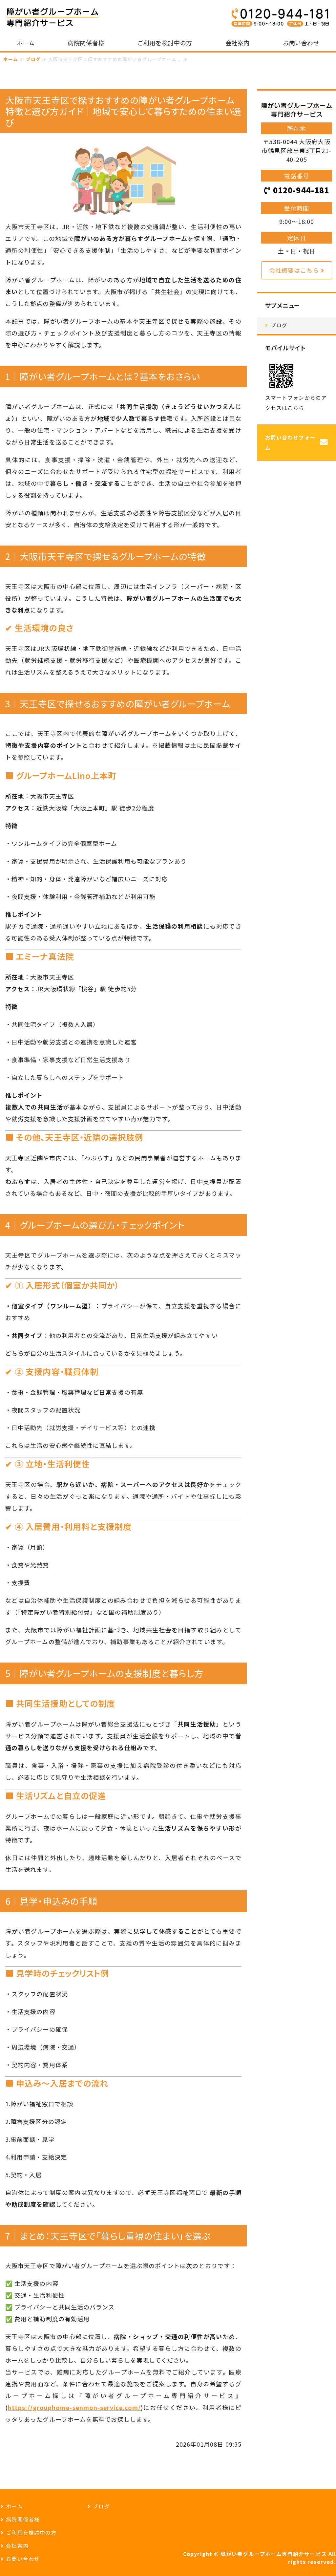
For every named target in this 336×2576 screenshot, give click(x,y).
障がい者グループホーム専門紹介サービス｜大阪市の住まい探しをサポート (52, 17)
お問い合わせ (301, 43)
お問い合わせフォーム (290, 443)
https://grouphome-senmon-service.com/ (74, 2407)
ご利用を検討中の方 (165, 43)
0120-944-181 (301, 190)
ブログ (33, 59)
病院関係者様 (86, 43)
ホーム (26, 43)
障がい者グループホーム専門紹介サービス (274, 2554)
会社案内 (238, 43)
